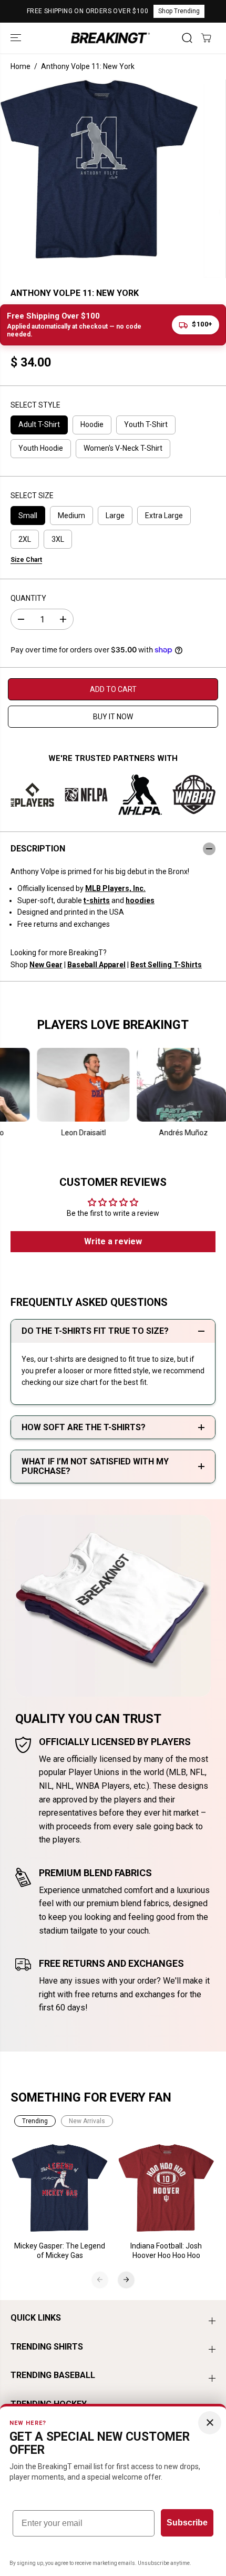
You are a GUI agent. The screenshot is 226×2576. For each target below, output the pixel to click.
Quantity (28, 598)
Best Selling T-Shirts (166, 965)
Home (20, 66)
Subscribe (187, 2523)
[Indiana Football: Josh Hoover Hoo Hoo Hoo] (166, 2188)
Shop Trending (179, 11)
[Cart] (206, 38)
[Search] (187, 38)
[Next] (126, 2280)
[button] (17, 38)
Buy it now (113, 717)
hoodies (140, 900)
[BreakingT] (110, 38)
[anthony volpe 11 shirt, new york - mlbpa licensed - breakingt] (99, 169)
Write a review (113, 1241)
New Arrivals (87, 2121)
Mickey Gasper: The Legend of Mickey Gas (60, 2251)
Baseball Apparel (96, 965)
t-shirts (97, 900)
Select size (32, 496)
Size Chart (26, 560)
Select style (35, 405)
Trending (35, 2121)
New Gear (46, 965)
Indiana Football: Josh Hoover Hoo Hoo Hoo (166, 2251)
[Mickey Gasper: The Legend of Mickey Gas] (60, 2188)
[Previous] (100, 2280)
